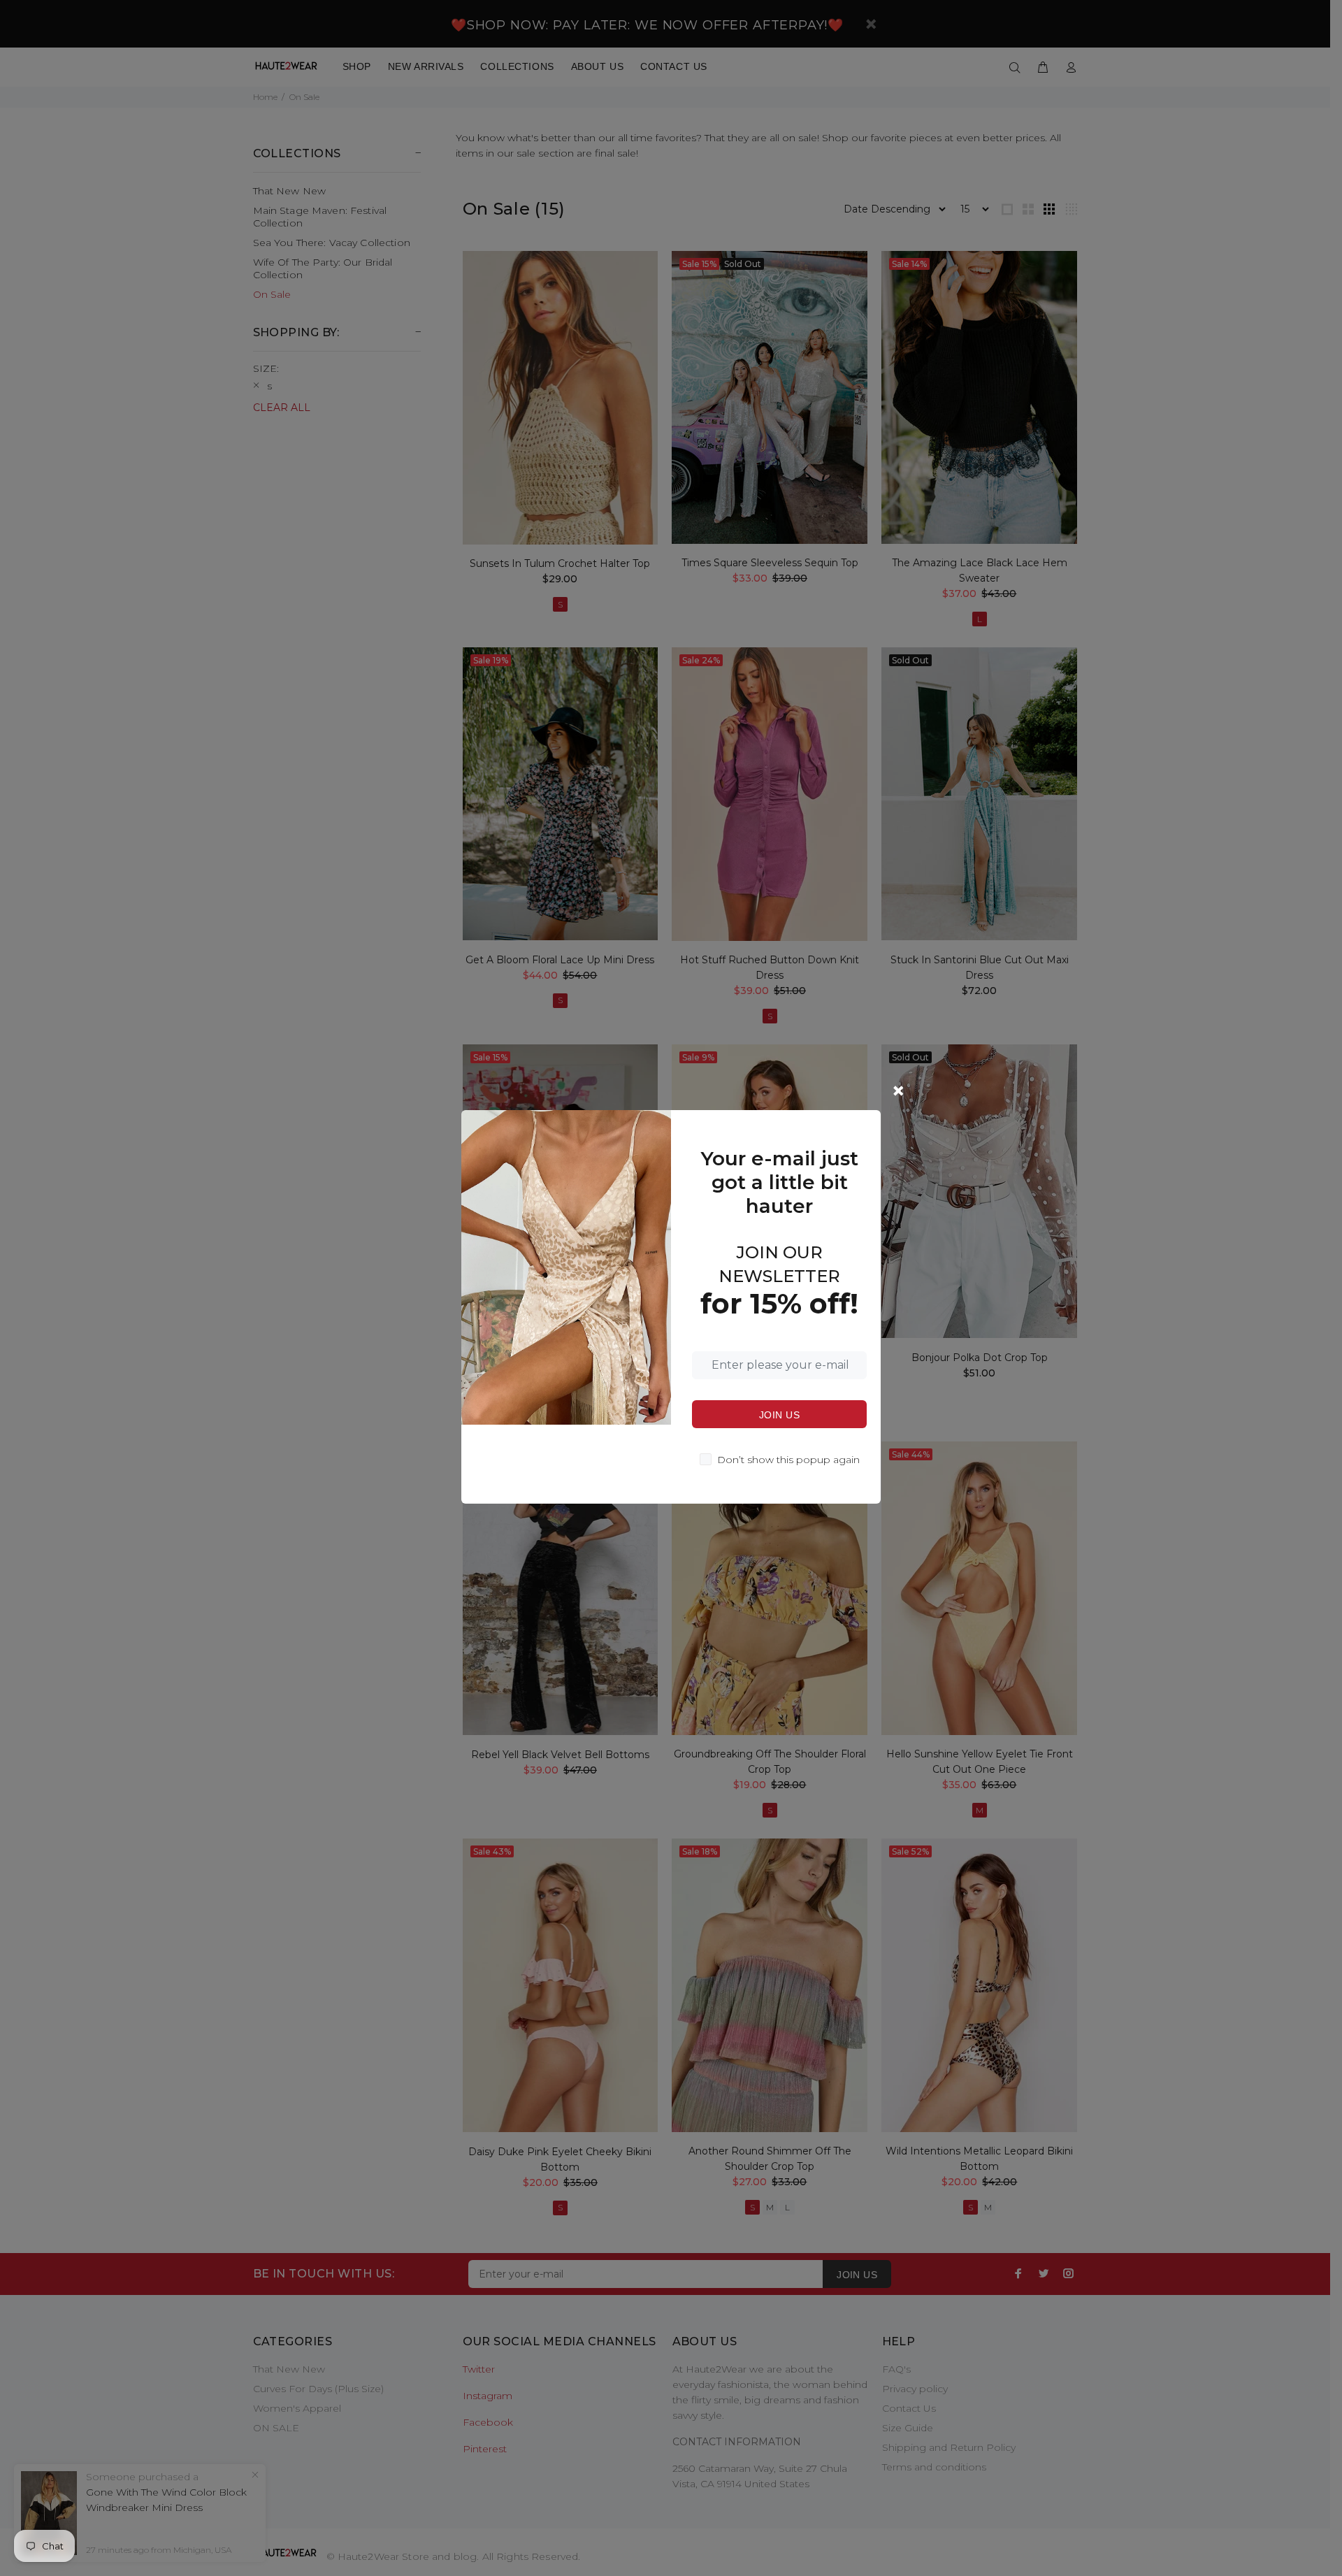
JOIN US (779, 1415)
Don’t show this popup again (788, 1460)
